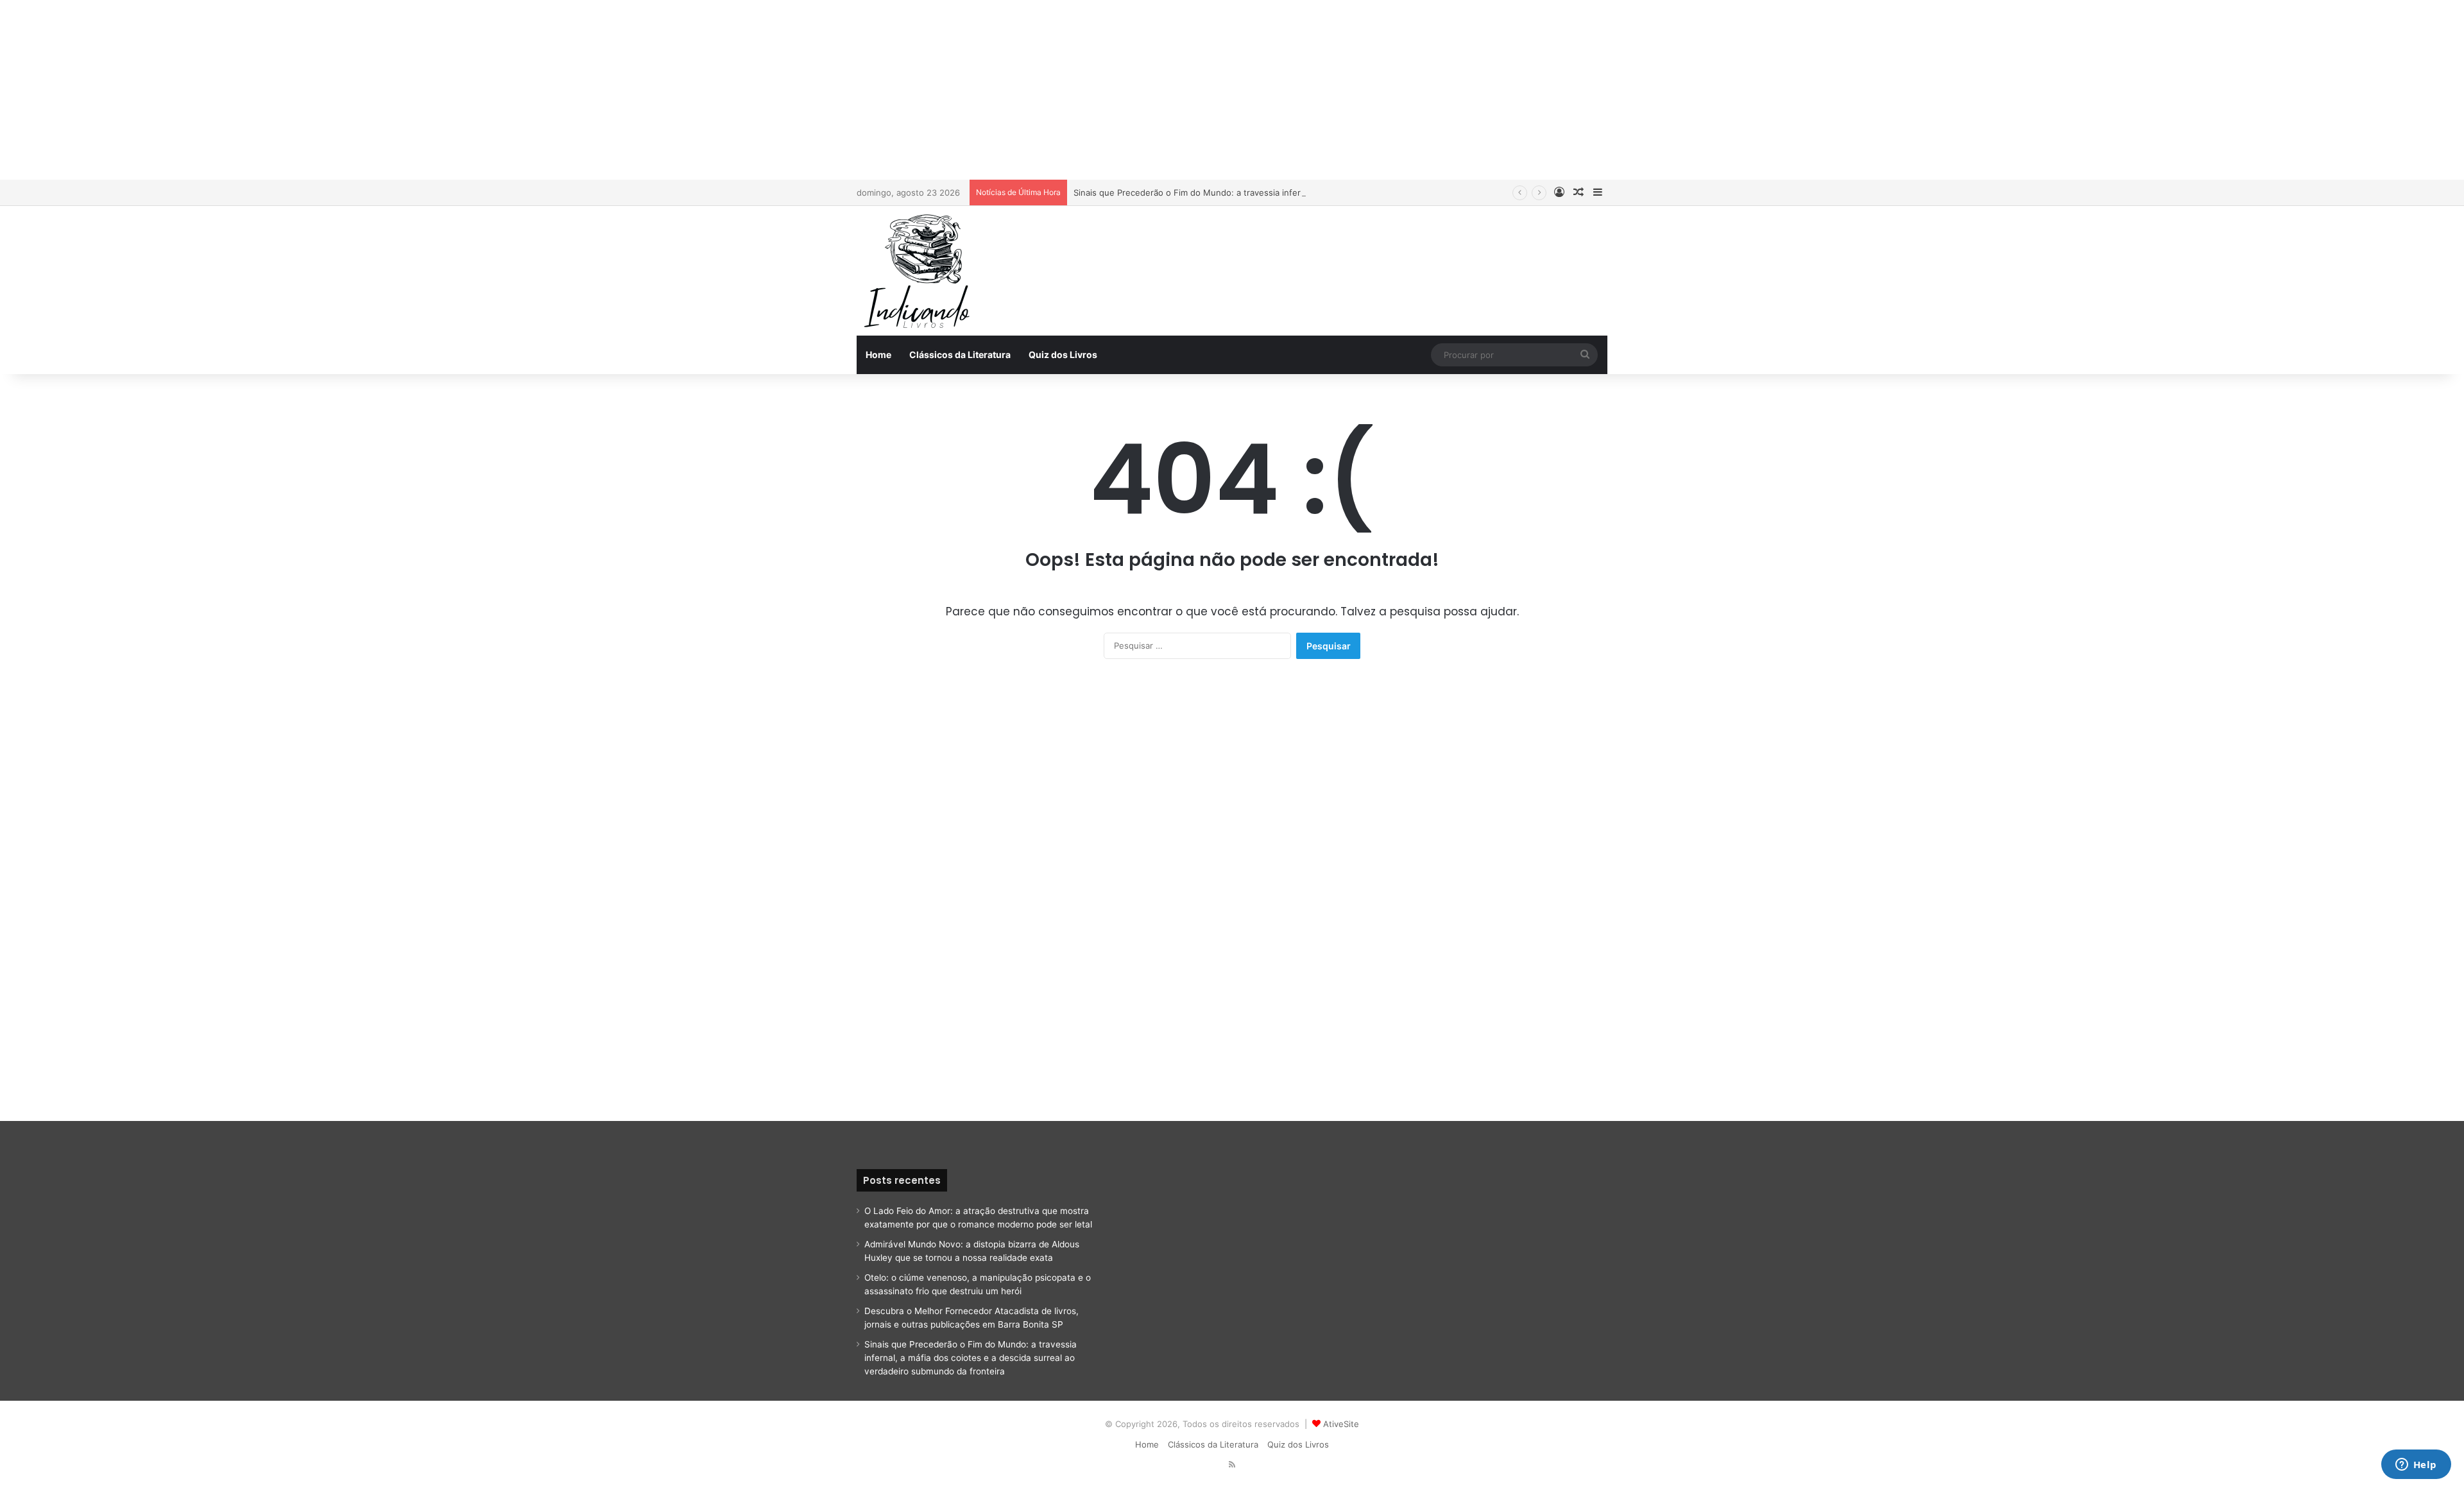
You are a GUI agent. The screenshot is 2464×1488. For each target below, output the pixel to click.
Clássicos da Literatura (960, 355)
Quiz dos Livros (1063, 355)
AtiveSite (1341, 1424)
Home (878, 355)
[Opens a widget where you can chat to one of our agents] (2416, 1466)
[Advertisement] (1232, 90)
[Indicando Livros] (921, 271)
